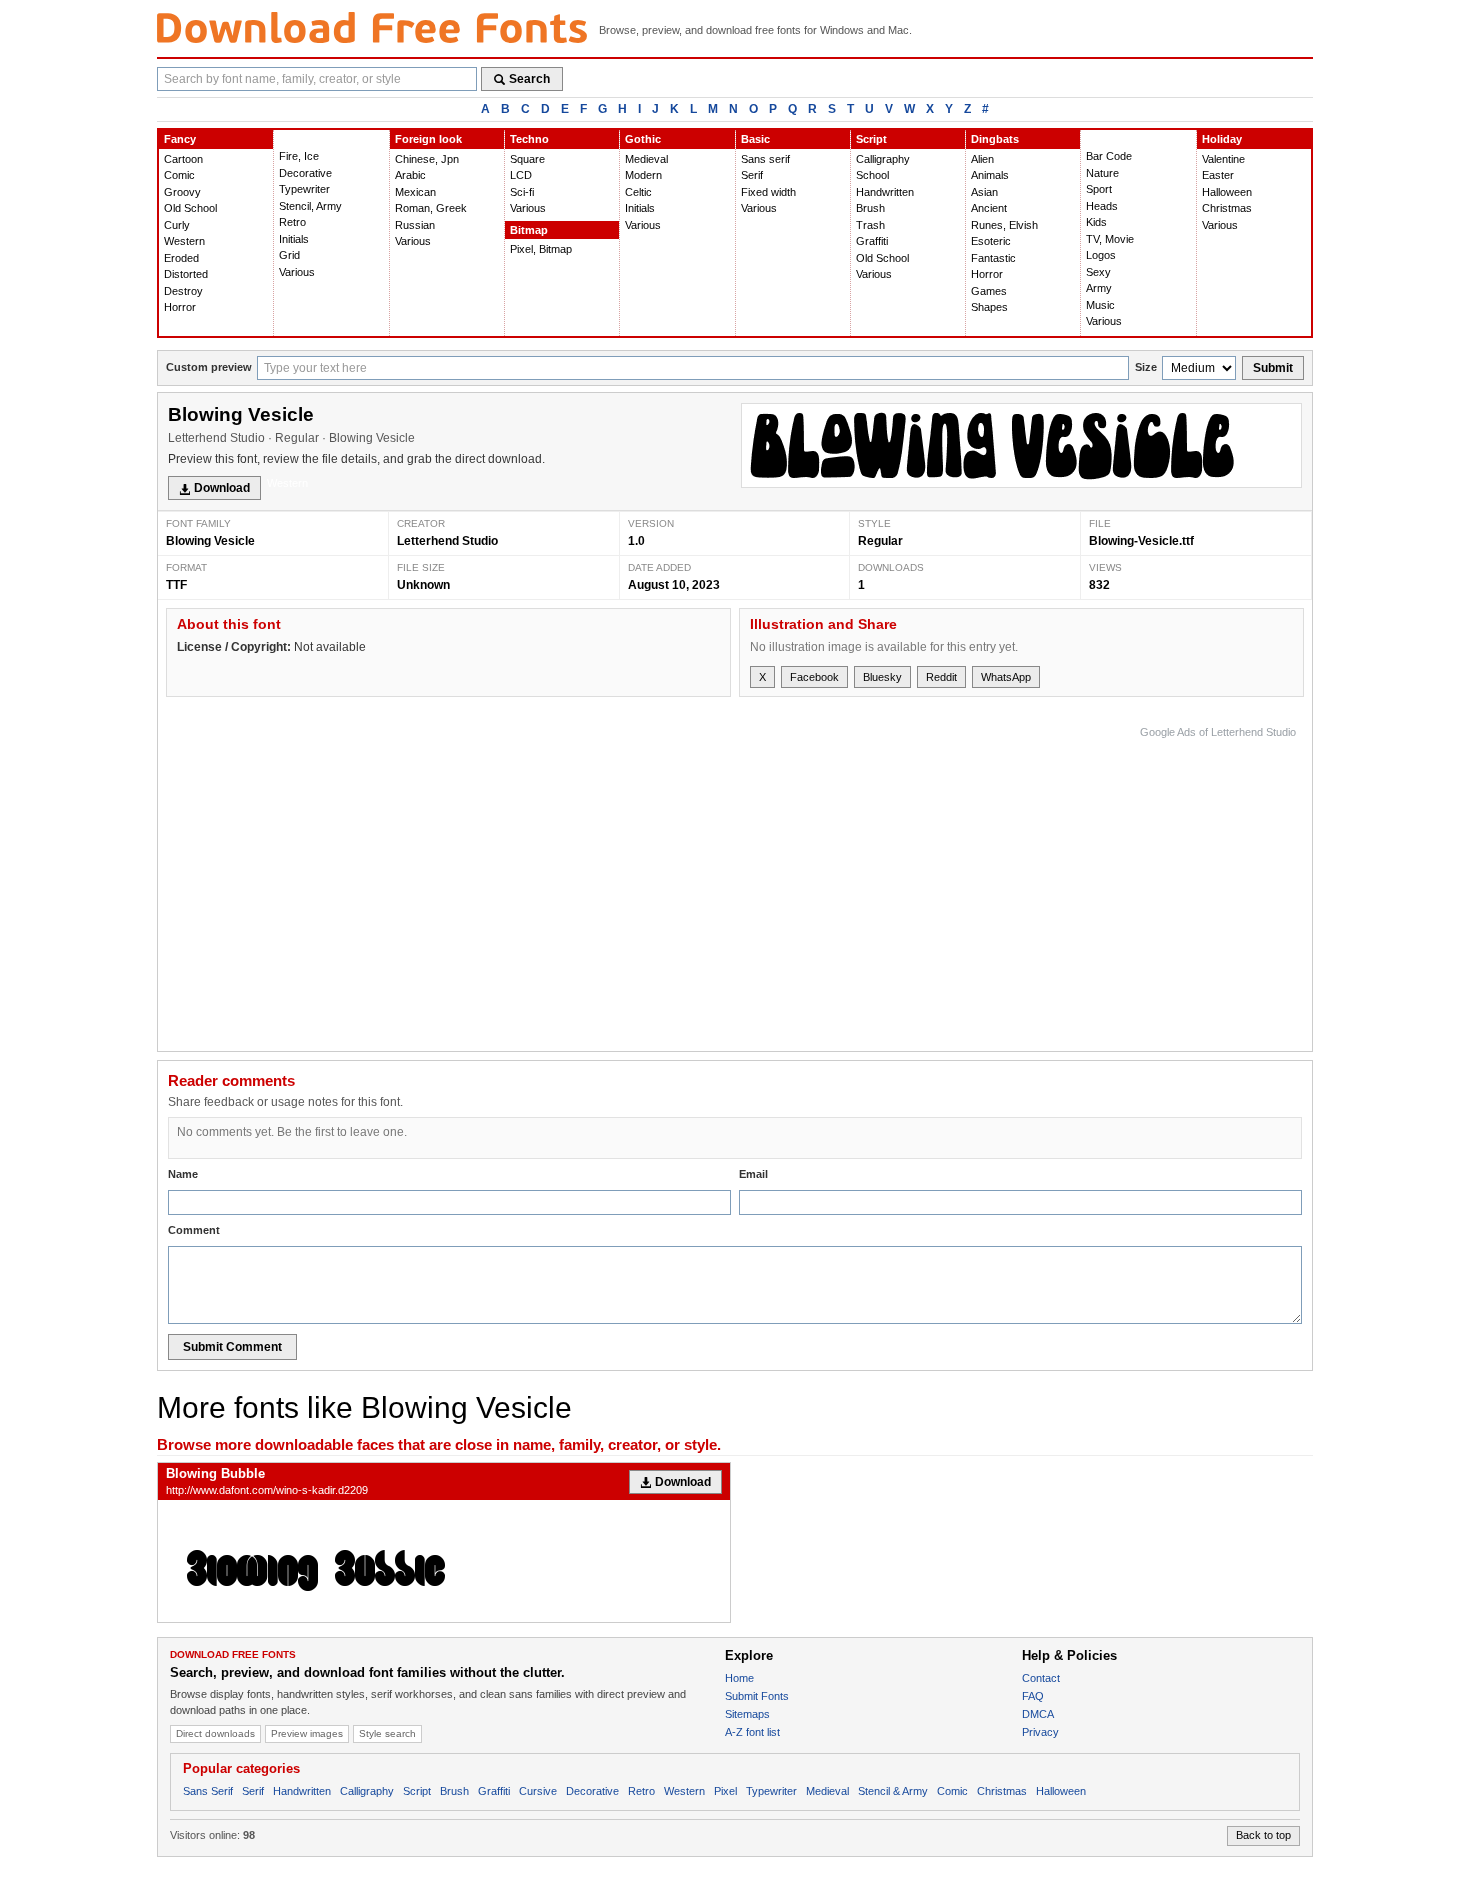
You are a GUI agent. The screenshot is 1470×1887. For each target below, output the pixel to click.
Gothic (643, 139)
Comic (179, 175)
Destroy (183, 291)
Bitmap (529, 230)
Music (1100, 305)
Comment (194, 1230)
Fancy (180, 139)
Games (989, 291)
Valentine (1223, 159)
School (872, 175)
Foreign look (428, 139)
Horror (180, 307)
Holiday (1222, 139)
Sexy (1098, 272)
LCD (521, 175)
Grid (289, 255)
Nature (1102, 173)
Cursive (538, 1791)
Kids (1096, 222)
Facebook (814, 677)
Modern (643, 175)
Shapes (989, 307)
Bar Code (1109, 156)
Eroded (181, 258)
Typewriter (304, 189)
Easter (1218, 175)
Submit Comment (232, 1347)
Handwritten (885, 192)
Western (184, 241)
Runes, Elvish (1004, 225)
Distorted (186, 274)
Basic (755, 139)
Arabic (410, 175)
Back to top (1263, 1835)
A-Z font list (752, 1732)
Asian (984, 192)
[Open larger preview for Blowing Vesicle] (1021, 445)
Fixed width (768, 192)
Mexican (415, 192)
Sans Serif (208, 1791)
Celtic (638, 192)
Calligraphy (883, 159)
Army (1099, 288)
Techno (529, 139)
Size (1146, 367)
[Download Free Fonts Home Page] (372, 27)
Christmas (1227, 208)
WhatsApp (1006, 677)
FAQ (1033, 1696)
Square (527, 159)
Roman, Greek (431, 208)
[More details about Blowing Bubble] (444, 1561)
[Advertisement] (932, 884)
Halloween (1227, 192)
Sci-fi (522, 192)
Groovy (182, 192)
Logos (1101, 255)
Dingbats (995, 139)
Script (871, 139)
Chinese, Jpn (427, 159)
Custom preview (209, 367)
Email (753, 1174)
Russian (415, 225)
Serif (752, 175)
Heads (1102, 206)
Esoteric (991, 241)
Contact (1041, 1678)
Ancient (989, 208)
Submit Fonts (757, 1696)
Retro (292, 222)
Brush (870, 208)
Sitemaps (747, 1714)
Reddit (941, 677)
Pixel (725, 1791)
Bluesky (882, 677)
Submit (1273, 368)
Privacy (1040, 1732)
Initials (294, 239)
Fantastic (993, 258)
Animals (990, 175)
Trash (870, 225)
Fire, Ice (299, 156)
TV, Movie (1110, 239)
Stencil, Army (310, 206)
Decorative (305, 173)
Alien (982, 159)
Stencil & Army (893, 1791)
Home (739, 1678)
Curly (177, 225)
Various (297, 272)
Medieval (646, 159)
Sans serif (765, 159)
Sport (1099, 189)
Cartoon (183, 159)
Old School (190, 208)
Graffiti (872, 241)
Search (529, 79)
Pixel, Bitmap (541, 249)
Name (183, 1174)
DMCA (1038, 1714)
